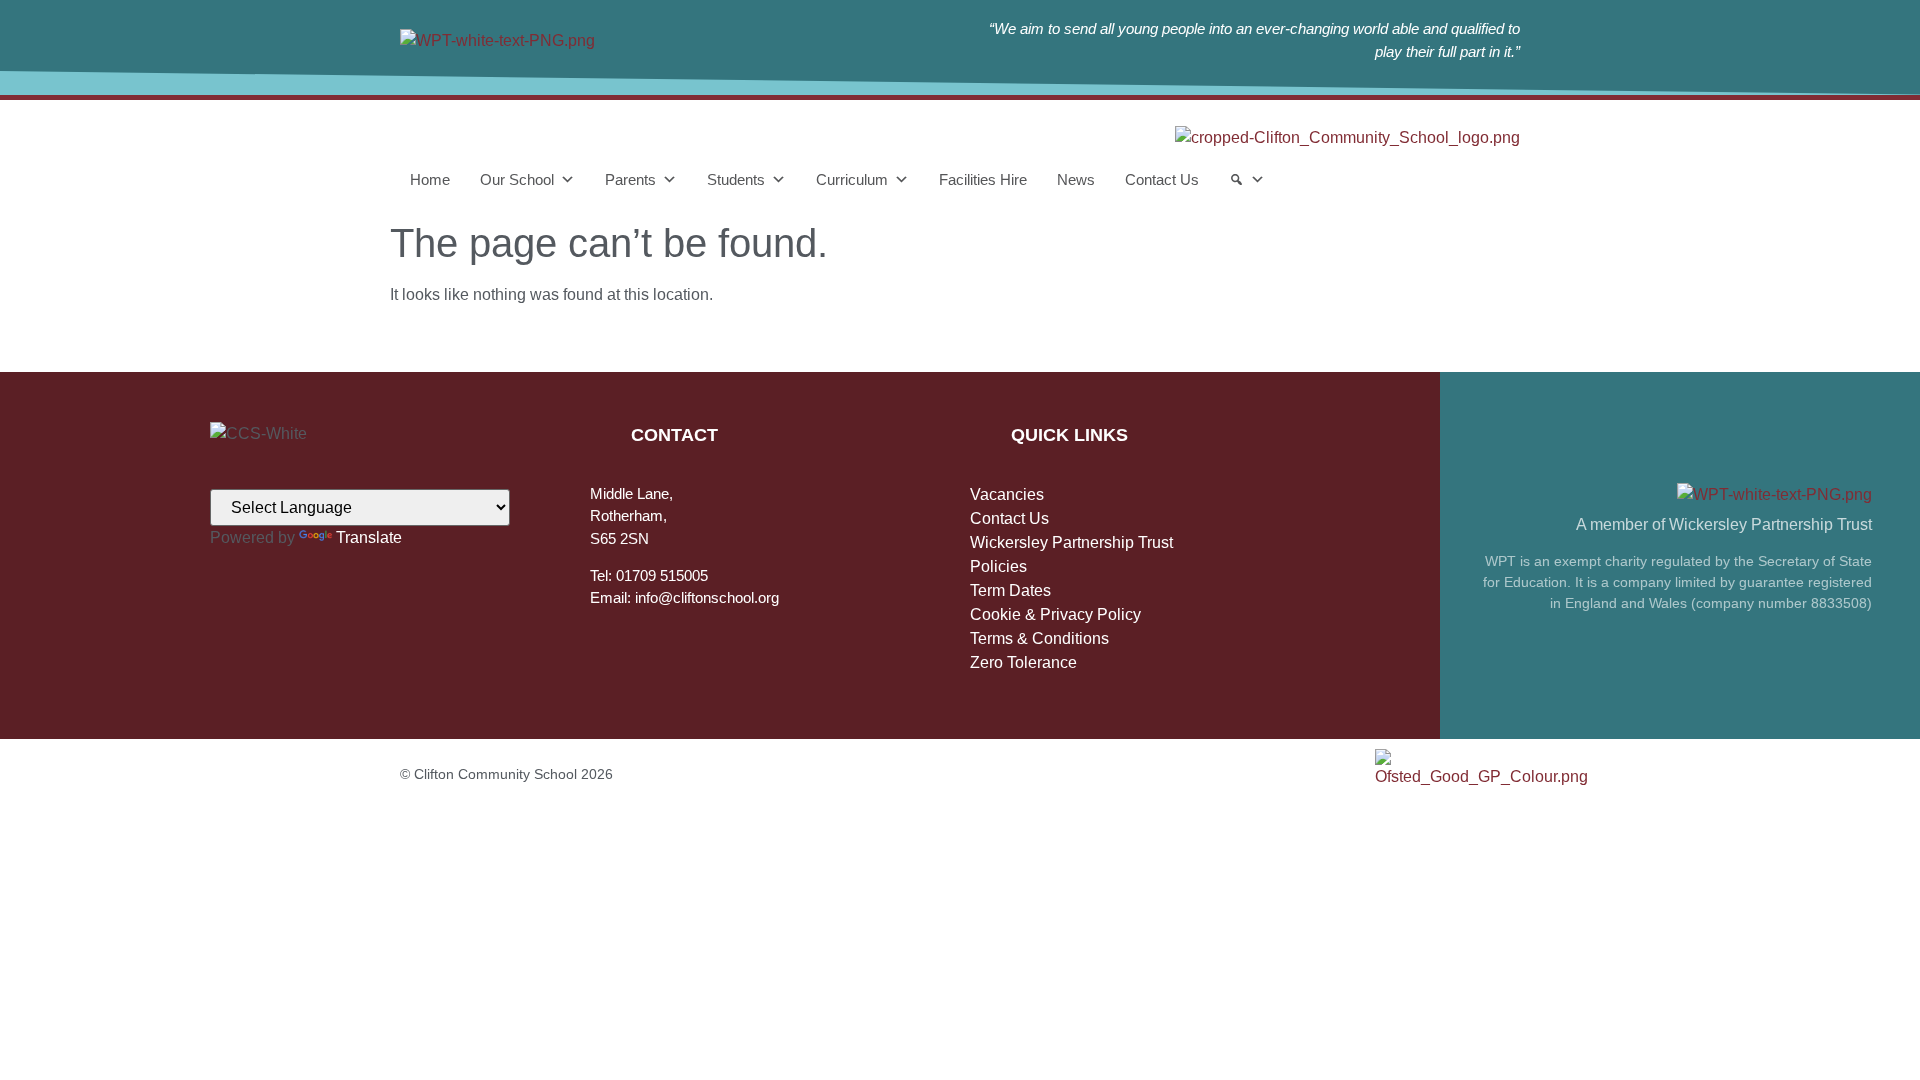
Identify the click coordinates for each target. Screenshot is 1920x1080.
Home (430, 179)
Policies (998, 566)
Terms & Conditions (1039, 638)
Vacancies (1007, 494)
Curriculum (852, 179)
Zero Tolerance (1023, 662)
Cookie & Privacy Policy (1055, 614)
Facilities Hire (983, 179)
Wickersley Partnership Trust (1071, 542)
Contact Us (1162, 179)
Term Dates (1010, 590)
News (1076, 179)
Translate (369, 537)
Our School (517, 179)
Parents (630, 179)
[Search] (1247, 180)
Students (736, 179)
